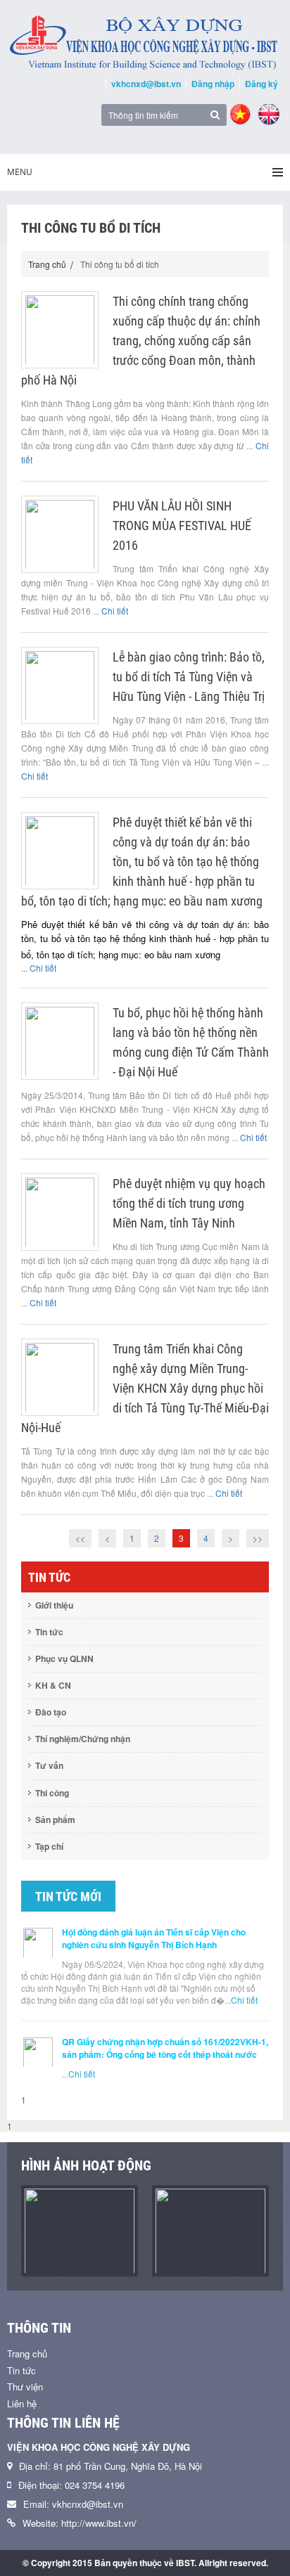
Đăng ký (261, 84)
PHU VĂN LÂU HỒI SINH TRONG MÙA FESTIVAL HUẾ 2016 (182, 526)
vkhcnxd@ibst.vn (146, 84)
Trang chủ (47, 264)
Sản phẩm (55, 1820)
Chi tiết (115, 611)
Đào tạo (51, 1712)
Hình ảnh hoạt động (86, 2165)
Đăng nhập (213, 84)
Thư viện (25, 2387)
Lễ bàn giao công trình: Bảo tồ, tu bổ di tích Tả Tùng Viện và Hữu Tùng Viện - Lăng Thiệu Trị (189, 677)
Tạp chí (49, 1846)
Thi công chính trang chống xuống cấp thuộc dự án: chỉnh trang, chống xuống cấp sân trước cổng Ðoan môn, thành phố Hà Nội (141, 341)
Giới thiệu (54, 1605)
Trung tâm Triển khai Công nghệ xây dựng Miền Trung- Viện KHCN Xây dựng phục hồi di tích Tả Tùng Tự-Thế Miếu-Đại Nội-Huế (145, 1388)
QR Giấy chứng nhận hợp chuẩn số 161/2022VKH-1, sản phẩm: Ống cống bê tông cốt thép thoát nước (165, 2048)
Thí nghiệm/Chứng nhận (83, 1739)
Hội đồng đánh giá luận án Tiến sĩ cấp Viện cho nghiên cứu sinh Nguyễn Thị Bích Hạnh (154, 1938)
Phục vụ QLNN (64, 1659)
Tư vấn (49, 1765)
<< (80, 1538)
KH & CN (53, 1685)
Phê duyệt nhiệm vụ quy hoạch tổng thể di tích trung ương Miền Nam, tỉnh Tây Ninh (189, 1203)
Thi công (52, 1793)
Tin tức (49, 1632)
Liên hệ (22, 2403)
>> (258, 1538)
